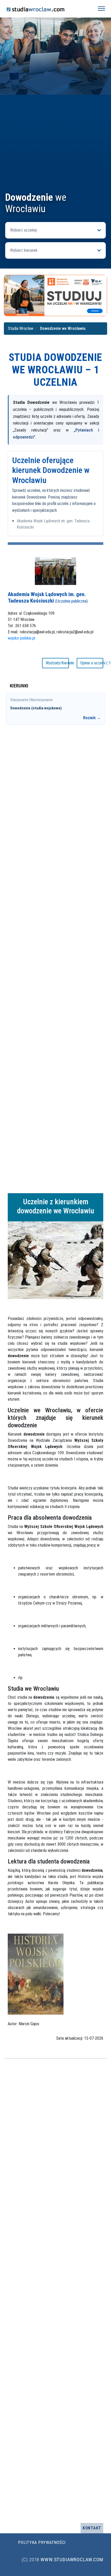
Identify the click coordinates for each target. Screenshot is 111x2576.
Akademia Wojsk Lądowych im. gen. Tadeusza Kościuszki (48, 597)
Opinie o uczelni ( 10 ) (92, 663)
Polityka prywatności (42, 2542)
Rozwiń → (92, 718)
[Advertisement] (55, 133)
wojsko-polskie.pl (21, 638)
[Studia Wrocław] (47, 9)
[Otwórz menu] (101, 9)
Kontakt (92, 2528)
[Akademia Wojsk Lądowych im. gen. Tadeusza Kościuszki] (55, 571)
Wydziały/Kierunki (57, 663)
